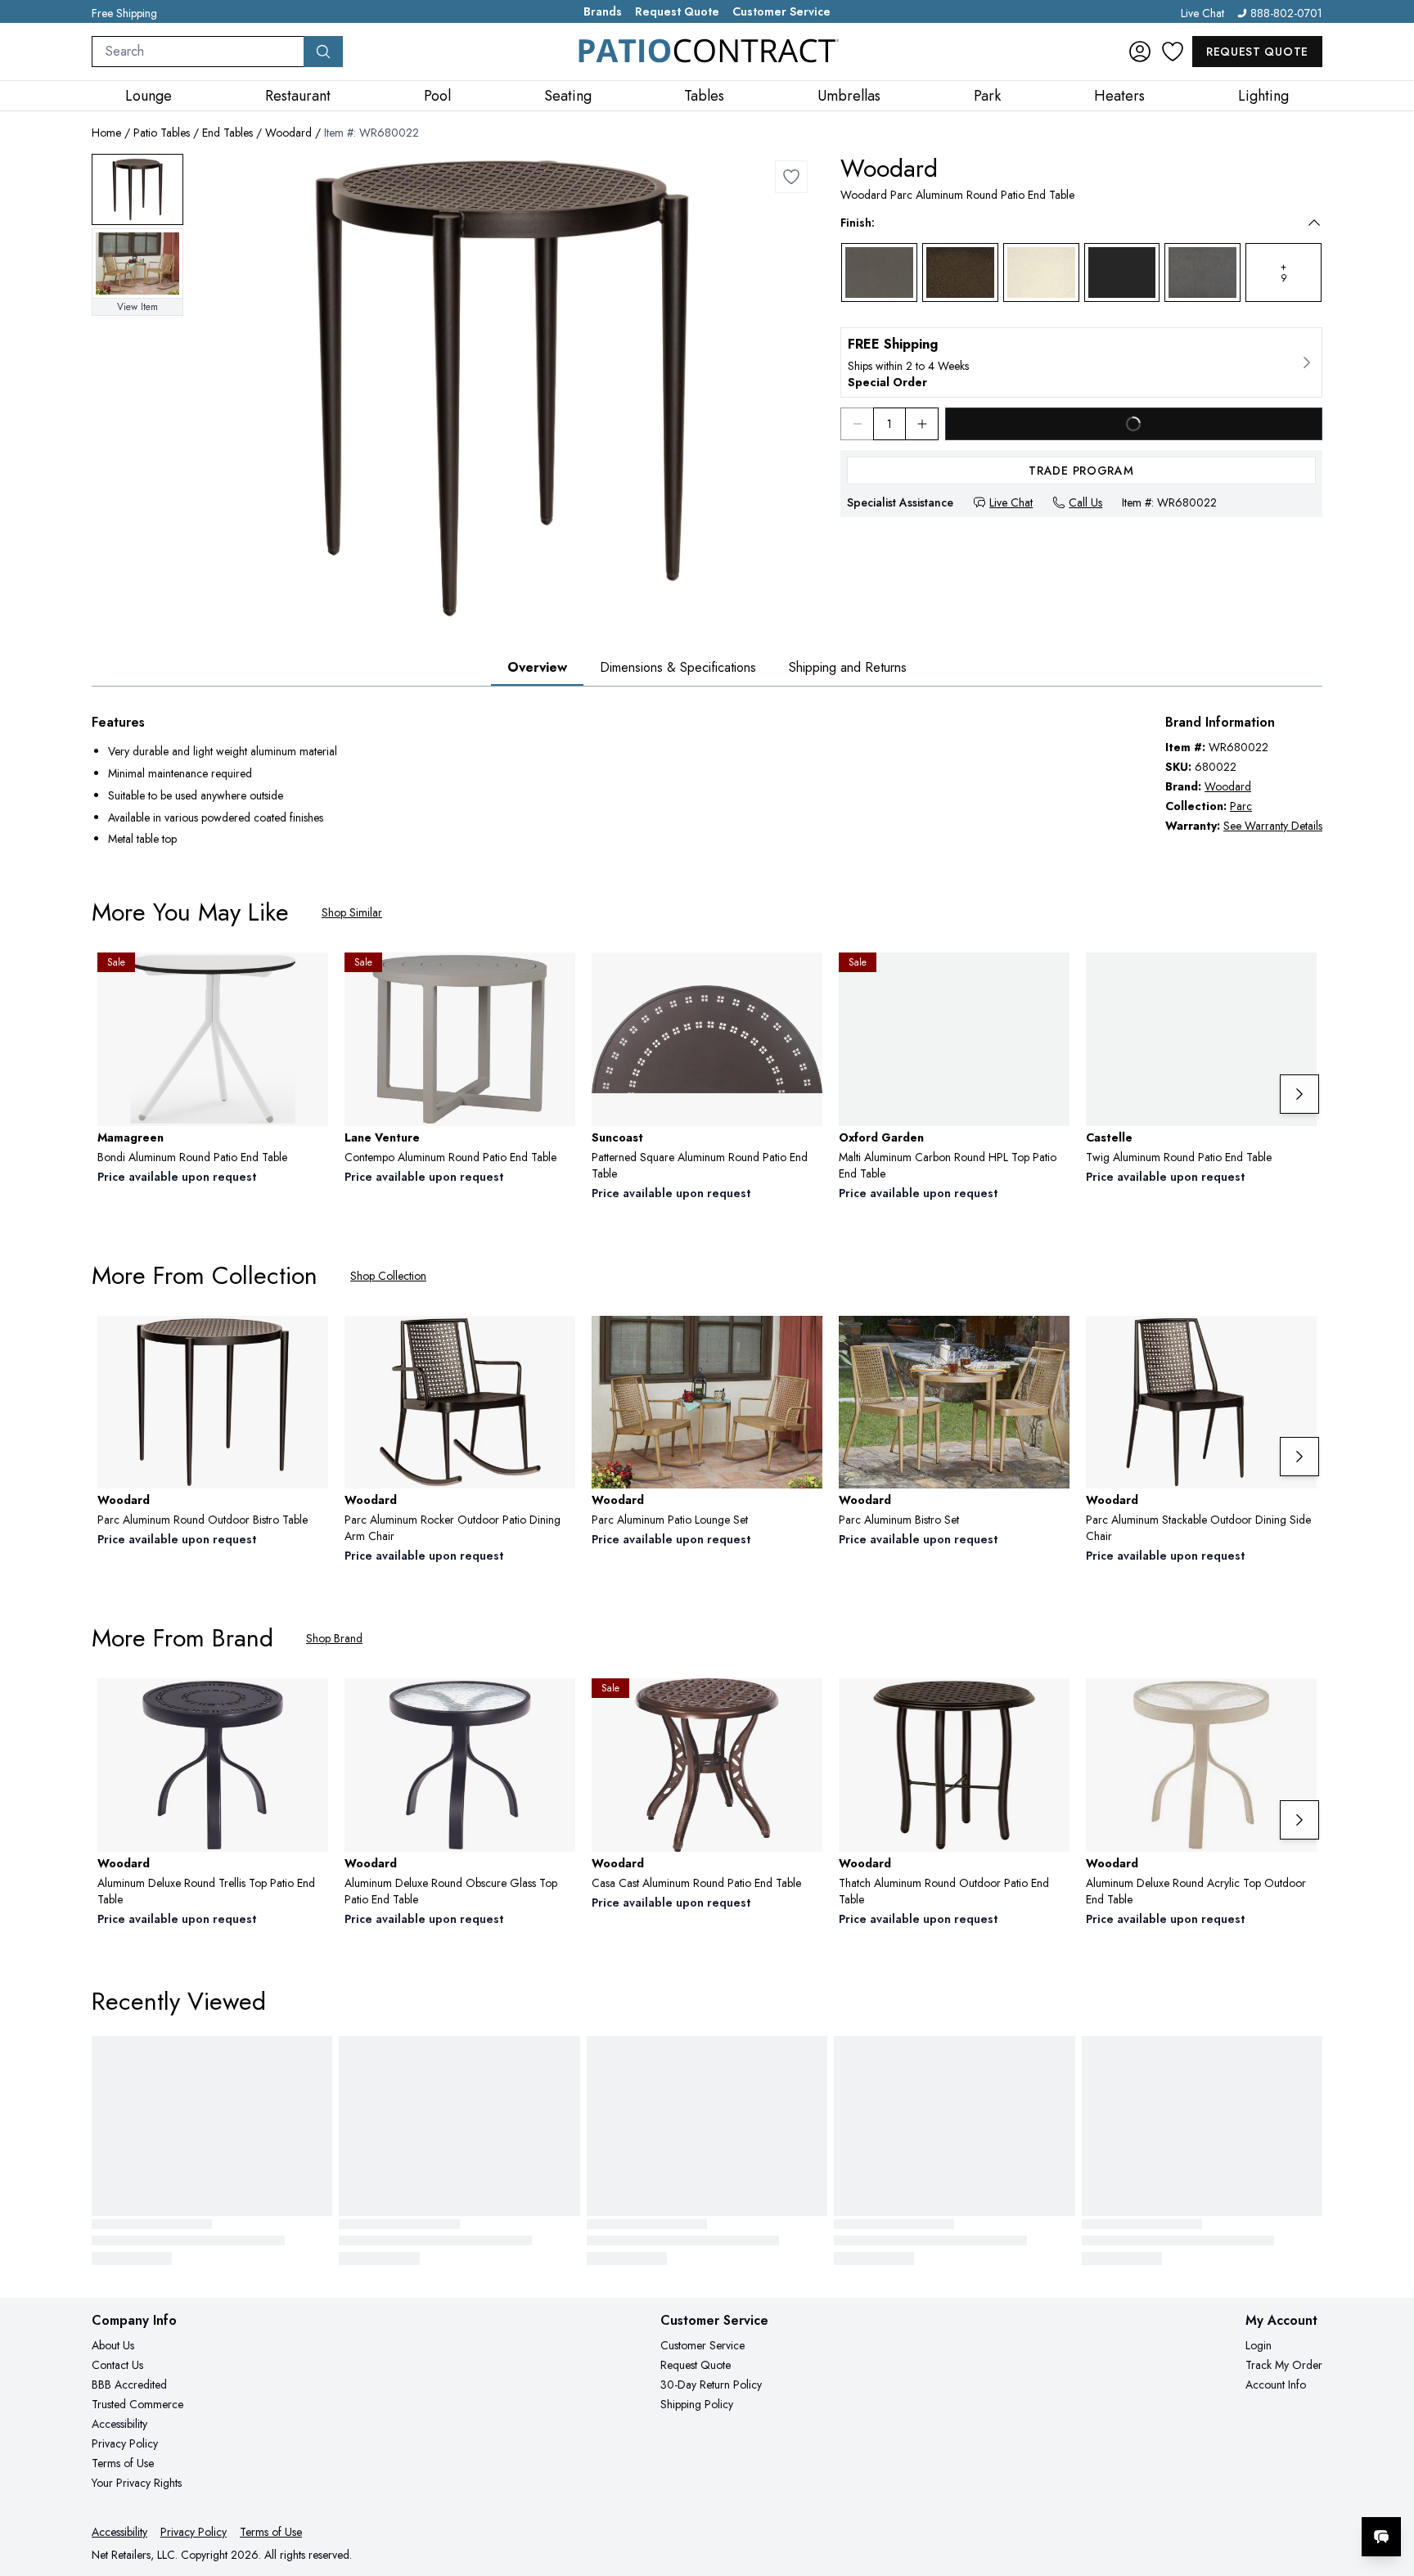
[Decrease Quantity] (857, 424)
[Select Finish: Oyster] (1041, 272)
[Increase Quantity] (922, 424)
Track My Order (1284, 2365)
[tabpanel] (707, 782)
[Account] (1140, 52)
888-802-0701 (1286, 13)
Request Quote (677, 11)
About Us (113, 2345)
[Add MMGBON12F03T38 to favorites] (309, 978)
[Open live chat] (1381, 2537)
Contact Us (117, 2365)
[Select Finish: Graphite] (1202, 272)
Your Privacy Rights (137, 2483)
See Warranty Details (1273, 826)
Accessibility (119, 2424)
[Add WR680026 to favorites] (309, 1341)
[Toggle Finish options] (1314, 223)
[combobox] (198, 52)
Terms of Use (123, 2463)
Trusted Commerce (137, 2404)
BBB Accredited (129, 2385)
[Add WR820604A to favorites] (309, 1704)
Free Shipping (124, 13)
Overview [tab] (537, 667)
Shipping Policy (697, 2404)
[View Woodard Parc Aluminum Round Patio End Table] (137, 189)
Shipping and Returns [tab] (848, 667)
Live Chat (1202, 13)
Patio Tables (162, 133)
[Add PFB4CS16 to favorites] (1298, 978)
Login (1259, 2345)
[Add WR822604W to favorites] (1298, 1704)
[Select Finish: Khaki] (960, 272)
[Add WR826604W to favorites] (556, 1704)
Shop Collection (388, 1276)
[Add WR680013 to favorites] (556, 1341)
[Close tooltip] (1388, 2487)
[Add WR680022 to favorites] (791, 177)
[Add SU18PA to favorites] (804, 978)
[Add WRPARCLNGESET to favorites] (804, 1341)
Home (106, 133)
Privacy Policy (125, 2443)
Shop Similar (352, 912)
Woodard (288, 133)
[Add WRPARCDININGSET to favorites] (1051, 1341)
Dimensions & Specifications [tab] (678, 667)
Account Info (1276, 2385)
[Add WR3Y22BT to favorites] (804, 1704)
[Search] (323, 52)
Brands (603, 11)
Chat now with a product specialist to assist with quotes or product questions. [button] (1266, 2494)
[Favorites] (1173, 52)
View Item (137, 307)
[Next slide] (1299, 1094)
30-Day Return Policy (711, 2385)
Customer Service (781, 11)
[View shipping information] (1081, 363)
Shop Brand (334, 1638)
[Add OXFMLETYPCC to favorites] (1051, 978)
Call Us (1085, 502)
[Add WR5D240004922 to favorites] (1051, 1704)
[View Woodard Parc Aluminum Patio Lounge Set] (137, 264)
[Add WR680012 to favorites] (1298, 1341)
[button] (1070, 223)
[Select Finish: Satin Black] (1122, 272)
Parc (1241, 806)
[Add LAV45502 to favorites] (556, 978)
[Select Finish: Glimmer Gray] (879, 272)
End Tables (227, 133)
